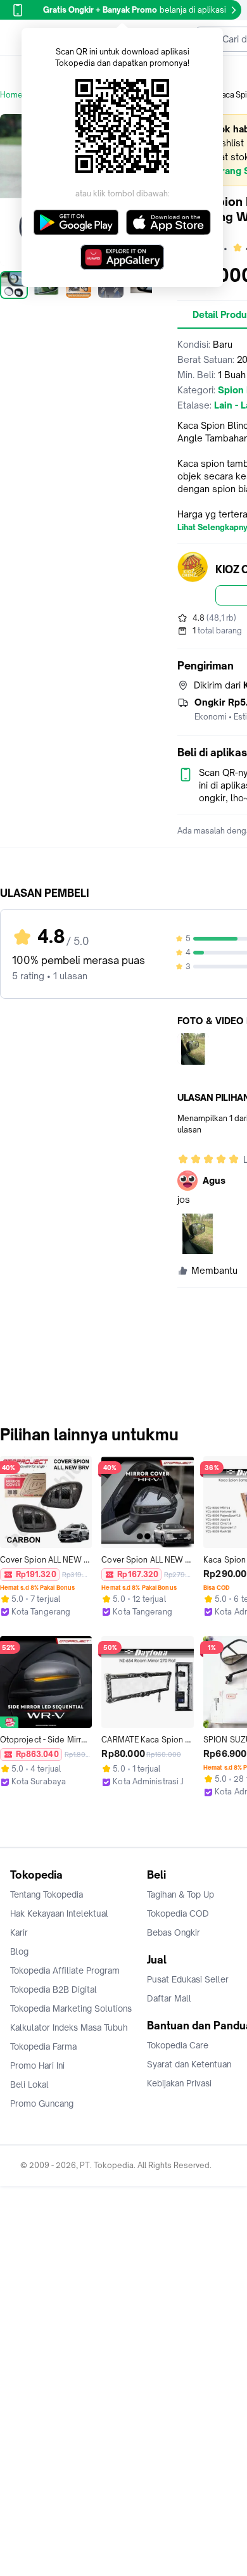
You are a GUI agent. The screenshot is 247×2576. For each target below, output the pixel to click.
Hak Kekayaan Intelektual (59, 1913)
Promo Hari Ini (37, 2065)
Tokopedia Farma (43, 2046)
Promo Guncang (42, 2103)
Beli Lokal (29, 2084)
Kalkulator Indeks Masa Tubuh (69, 2027)
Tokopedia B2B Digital (54, 1989)
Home (11, 95)
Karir (19, 1932)
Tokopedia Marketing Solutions (71, 2008)
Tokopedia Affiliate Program (65, 1970)
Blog (19, 1951)
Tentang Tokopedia (47, 1894)
